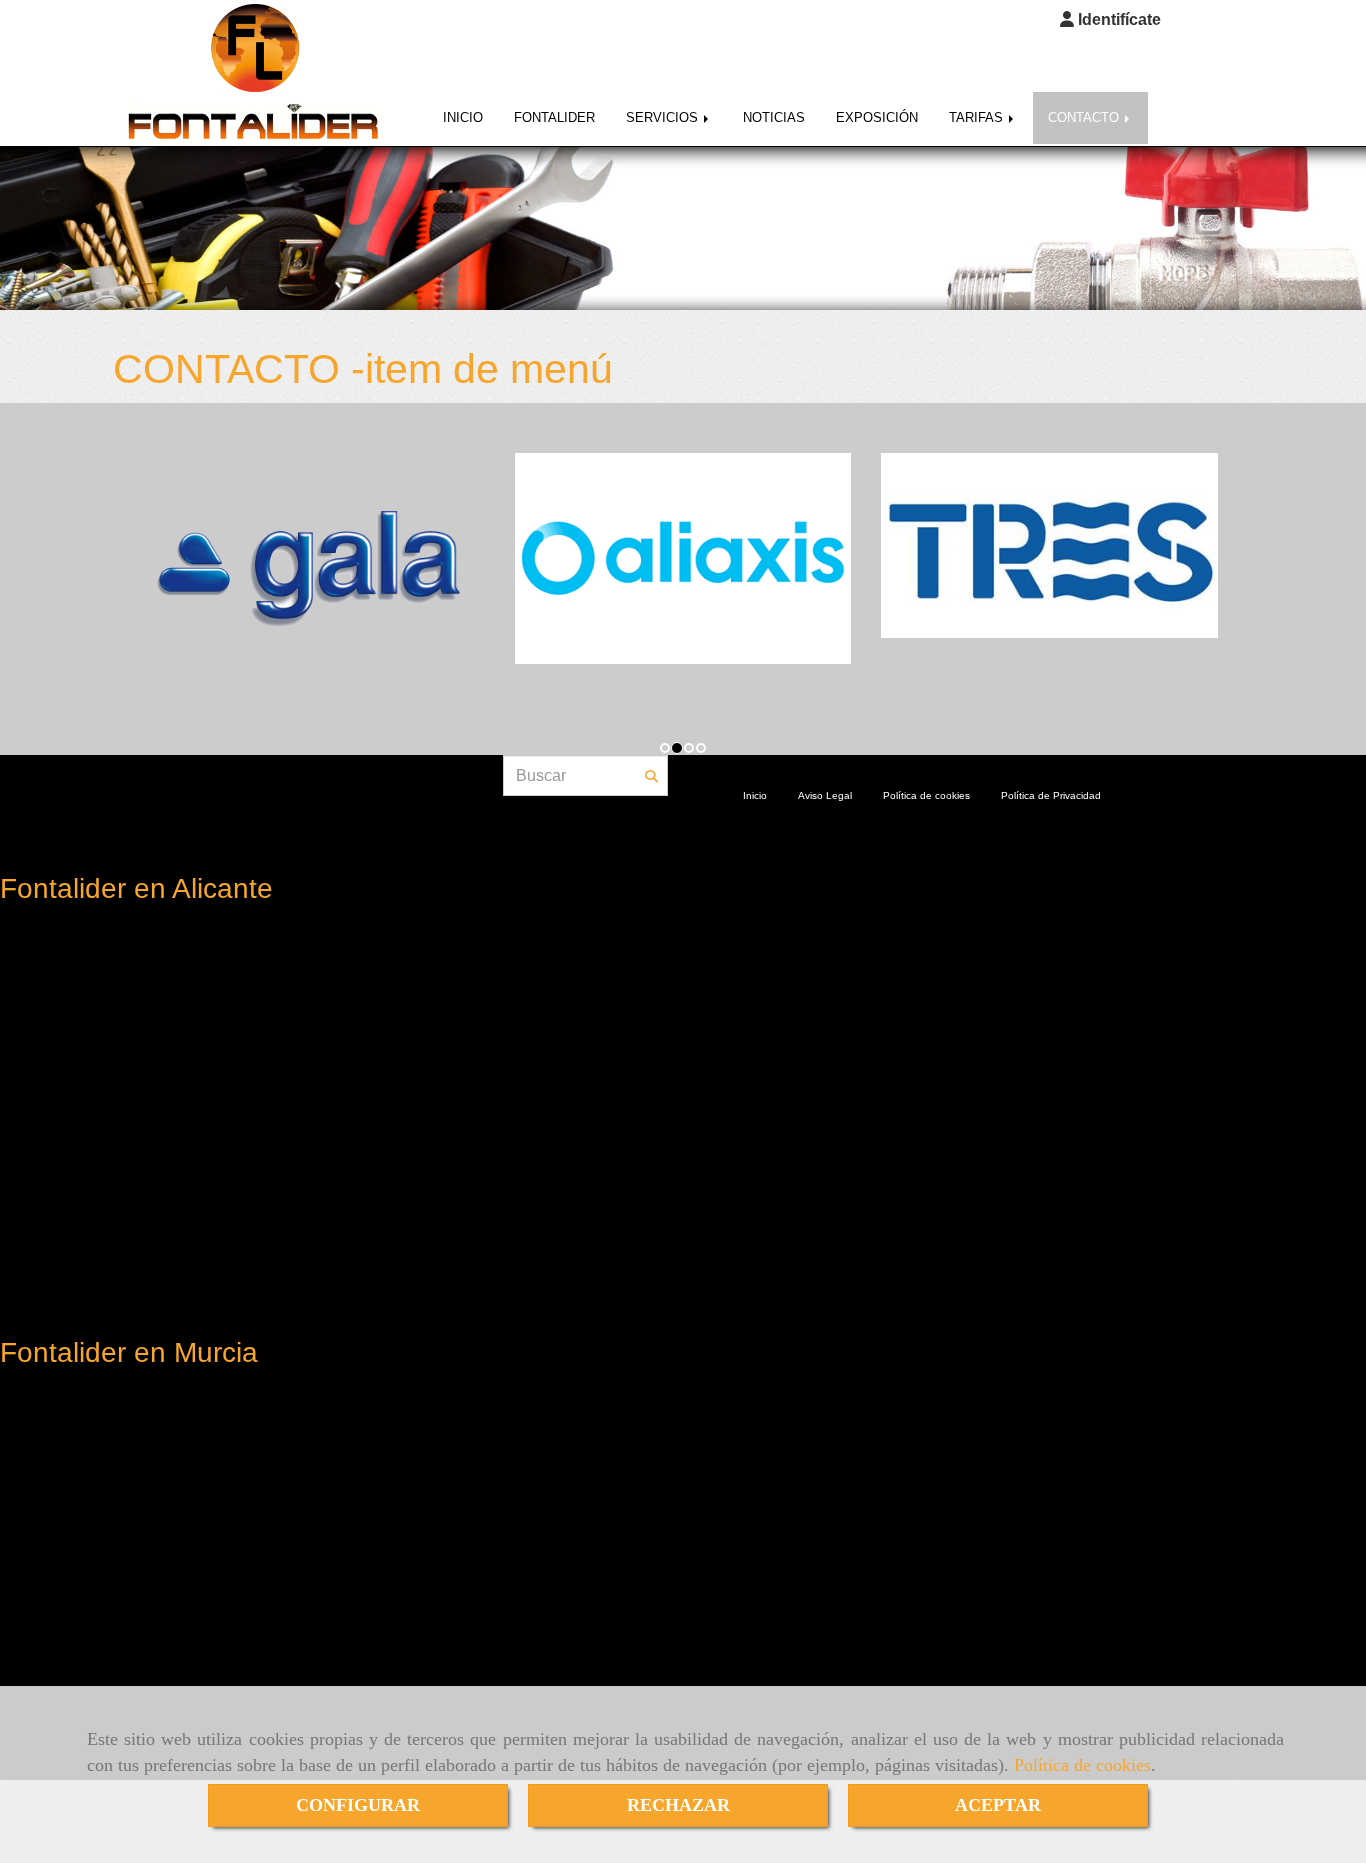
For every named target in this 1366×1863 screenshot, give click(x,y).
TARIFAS (978, 117)
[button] (1110, 20)
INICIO (463, 117)
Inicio (755, 795)
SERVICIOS (664, 117)
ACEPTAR (998, 1805)
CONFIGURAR (358, 1805)
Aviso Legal (825, 795)
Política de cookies (1082, 1765)
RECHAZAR (678, 1805)
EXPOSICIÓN (877, 117)
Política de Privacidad (1051, 795)
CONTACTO (1085, 117)
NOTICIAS (774, 117)
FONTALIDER (554, 117)
